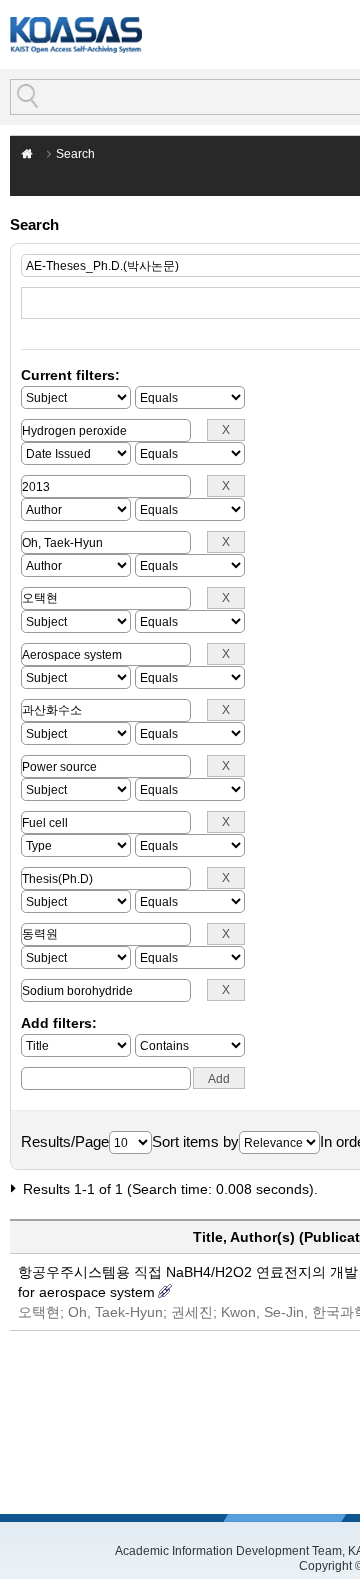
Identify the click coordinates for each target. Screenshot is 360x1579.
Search (75, 154)
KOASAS (76, 34)
